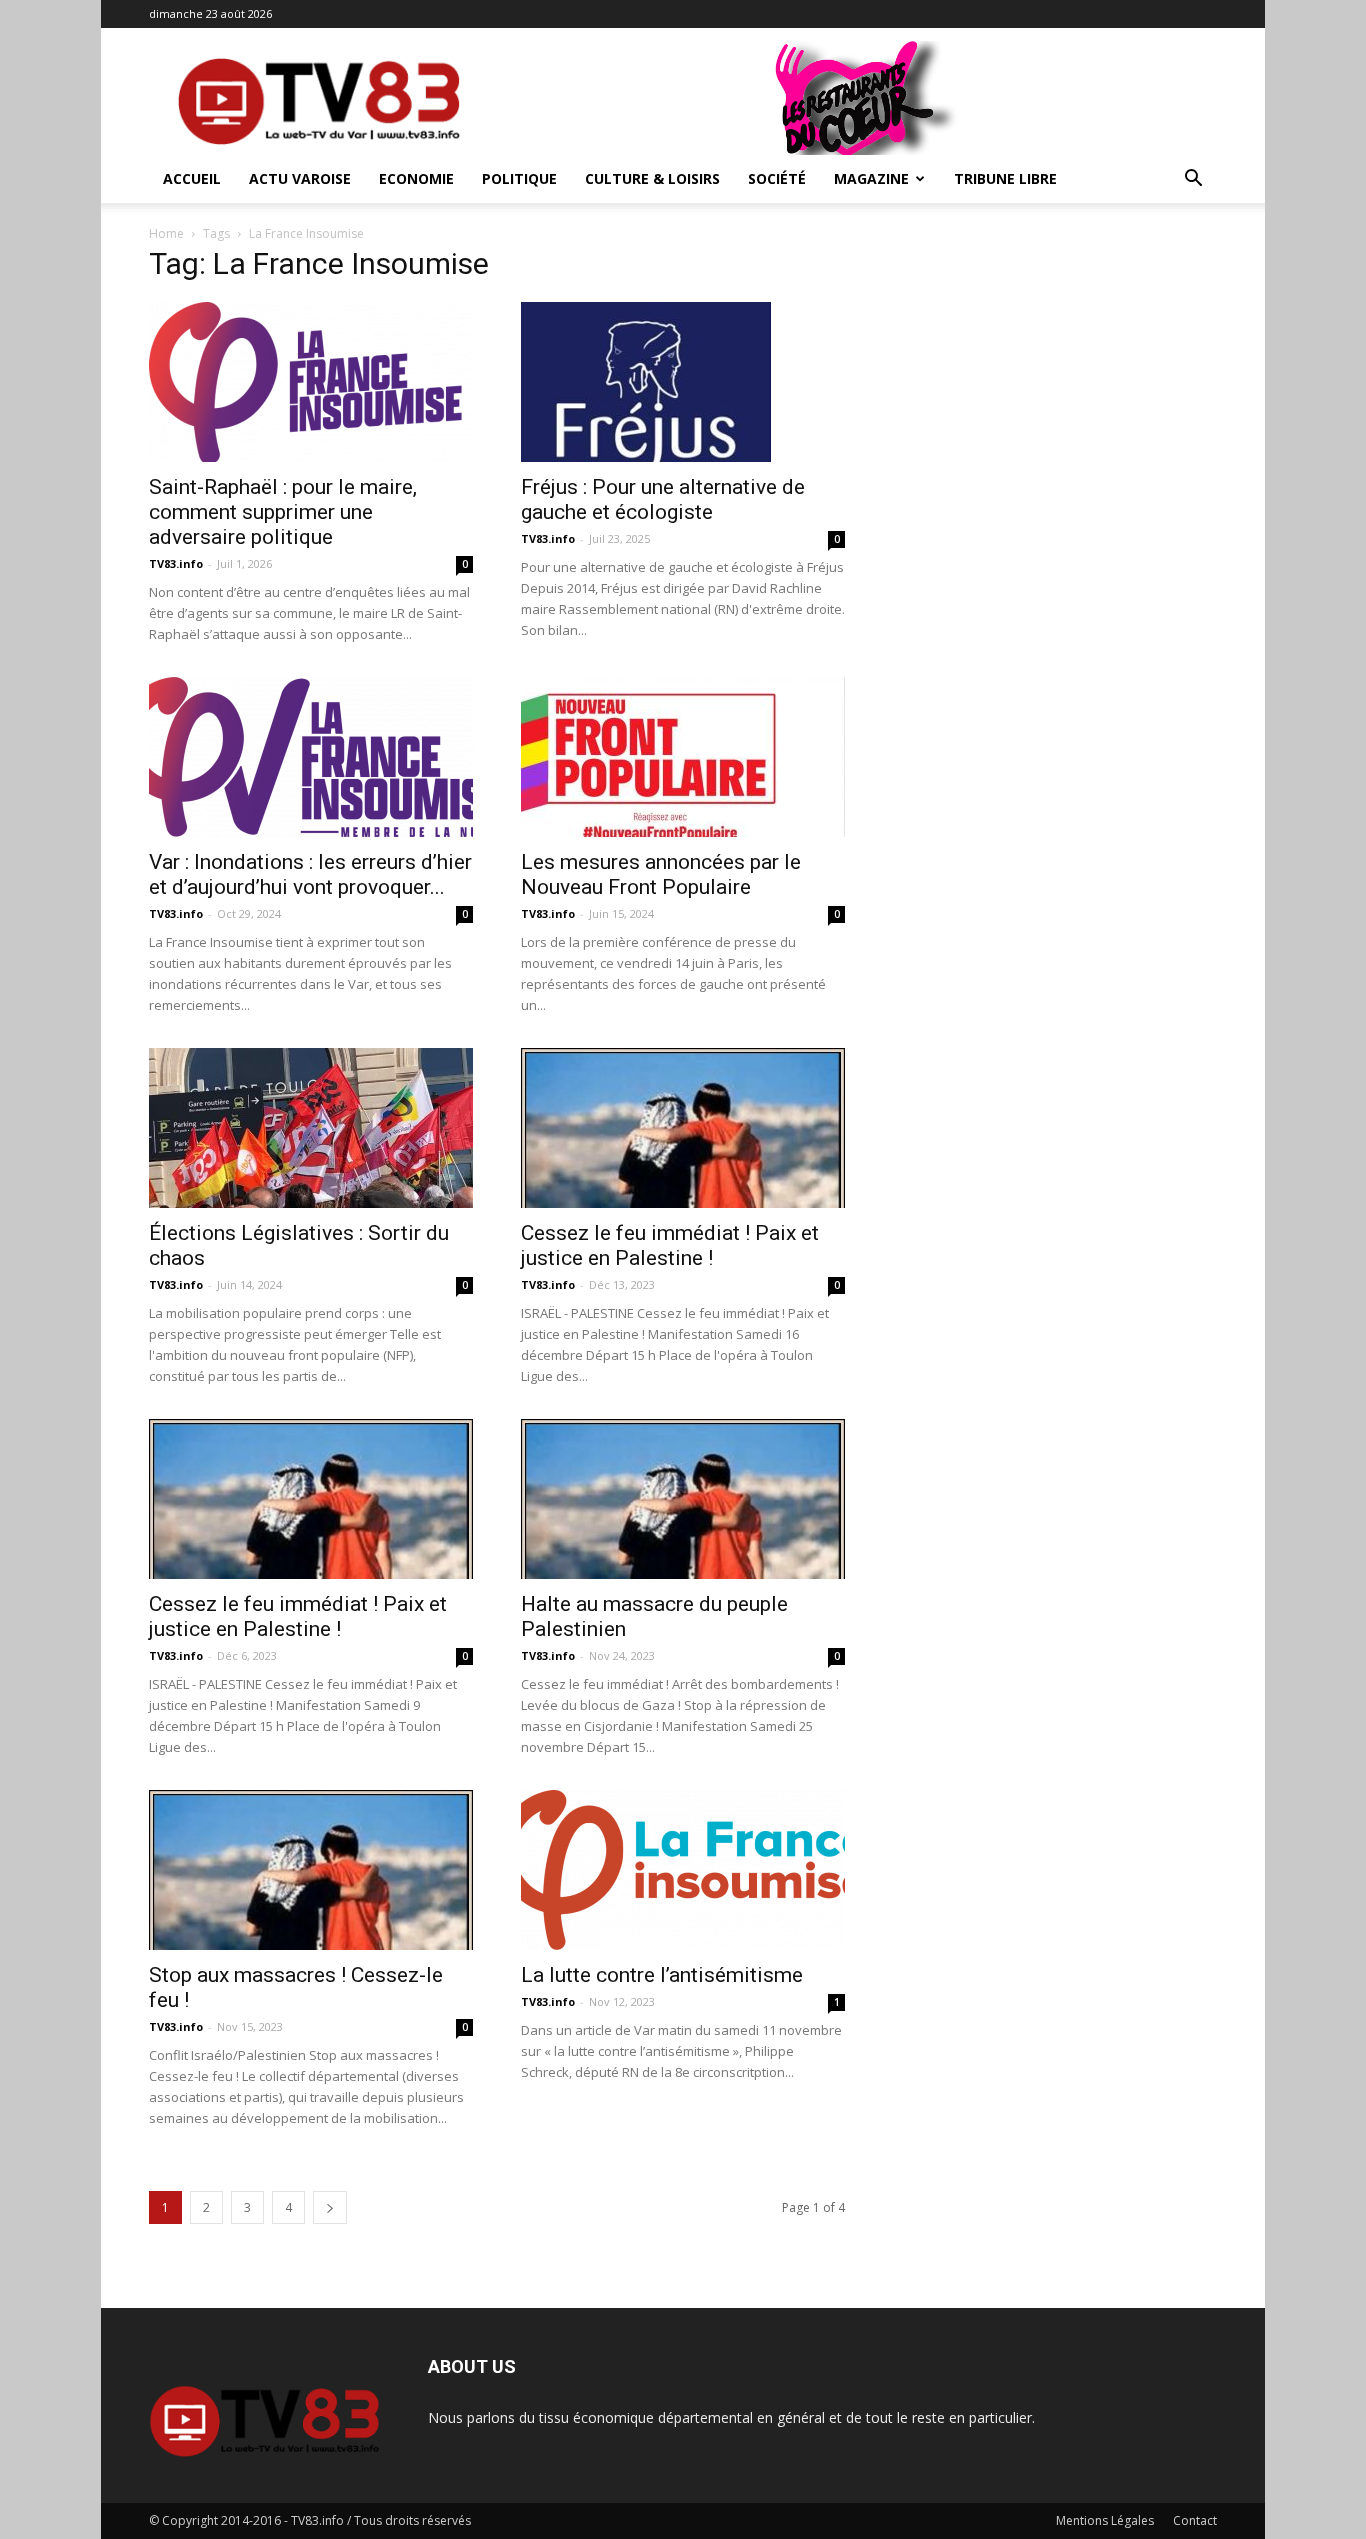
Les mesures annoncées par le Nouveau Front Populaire (661, 874)
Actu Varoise (300, 178)
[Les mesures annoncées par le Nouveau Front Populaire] (683, 757)
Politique (519, 178)
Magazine (871, 178)
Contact (1195, 2520)
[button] (1193, 180)
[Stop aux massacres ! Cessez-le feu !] (311, 1870)
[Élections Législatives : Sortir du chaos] (311, 1128)
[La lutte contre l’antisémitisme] (683, 1870)
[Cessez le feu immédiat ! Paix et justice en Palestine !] (683, 1128)
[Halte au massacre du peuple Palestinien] (683, 1499)
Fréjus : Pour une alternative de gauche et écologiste (663, 499)
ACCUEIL (192, 178)
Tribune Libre (1005, 178)
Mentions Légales (1105, 2520)
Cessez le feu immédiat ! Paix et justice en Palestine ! (670, 1245)
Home (166, 233)
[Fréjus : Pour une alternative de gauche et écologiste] (683, 382)
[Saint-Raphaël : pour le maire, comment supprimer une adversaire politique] (311, 382)
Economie (416, 178)
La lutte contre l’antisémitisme (662, 1975)
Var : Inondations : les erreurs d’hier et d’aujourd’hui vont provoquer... (310, 874)
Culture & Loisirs (652, 178)
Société (777, 178)
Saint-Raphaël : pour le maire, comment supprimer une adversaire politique (283, 512)
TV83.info (176, 563)
